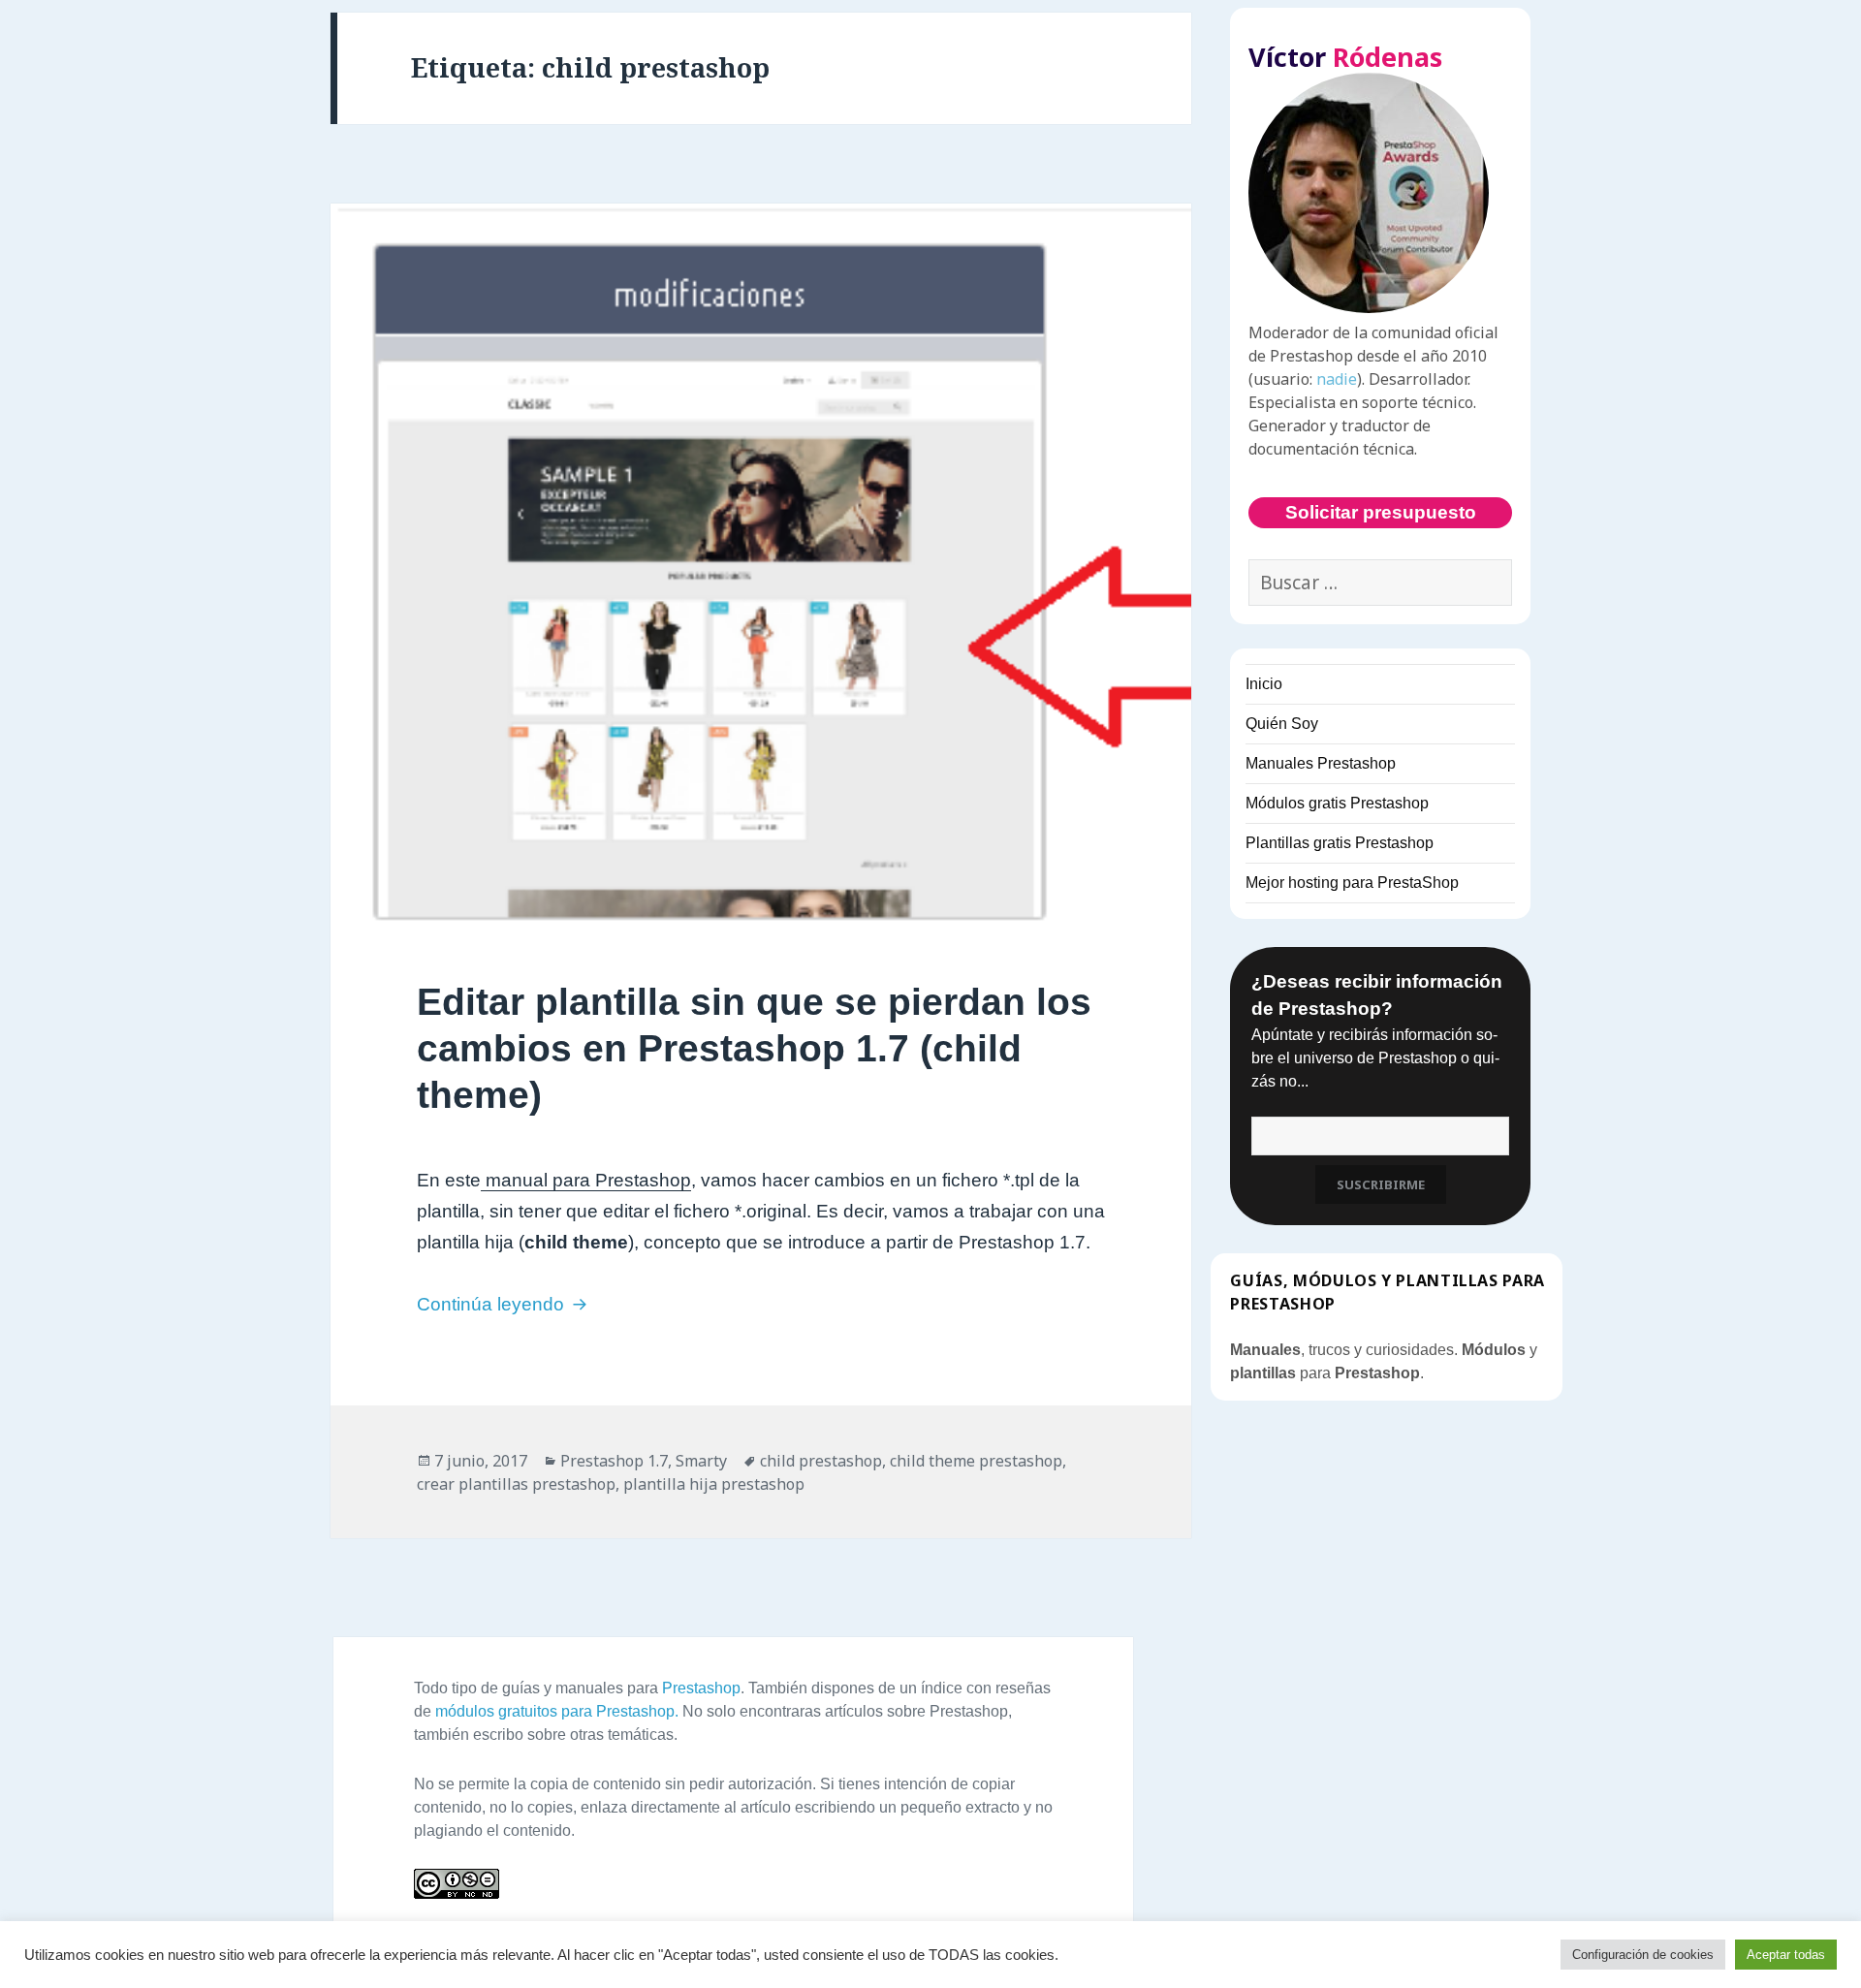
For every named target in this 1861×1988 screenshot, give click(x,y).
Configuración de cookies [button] (1643, 1955)
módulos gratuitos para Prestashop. (557, 1711)
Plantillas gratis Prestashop (1340, 843)
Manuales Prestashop (1321, 763)
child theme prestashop (976, 1461)
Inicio (1264, 684)
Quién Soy (1282, 724)
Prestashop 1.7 (614, 1461)
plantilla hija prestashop (714, 1484)
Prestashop (701, 1688)
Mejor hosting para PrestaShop (1352, 883)
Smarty (701, 1461)
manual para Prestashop (586, 1180)
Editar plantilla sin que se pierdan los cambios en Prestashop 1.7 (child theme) (754, 1048)
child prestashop (821, 1461)
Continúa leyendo (505, 1304)
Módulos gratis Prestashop (1337, 803)
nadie (1337, 379)
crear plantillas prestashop (516, 1484)
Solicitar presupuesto (1381, 512)
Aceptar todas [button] (1786, 1955)
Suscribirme (1381, 1184)
